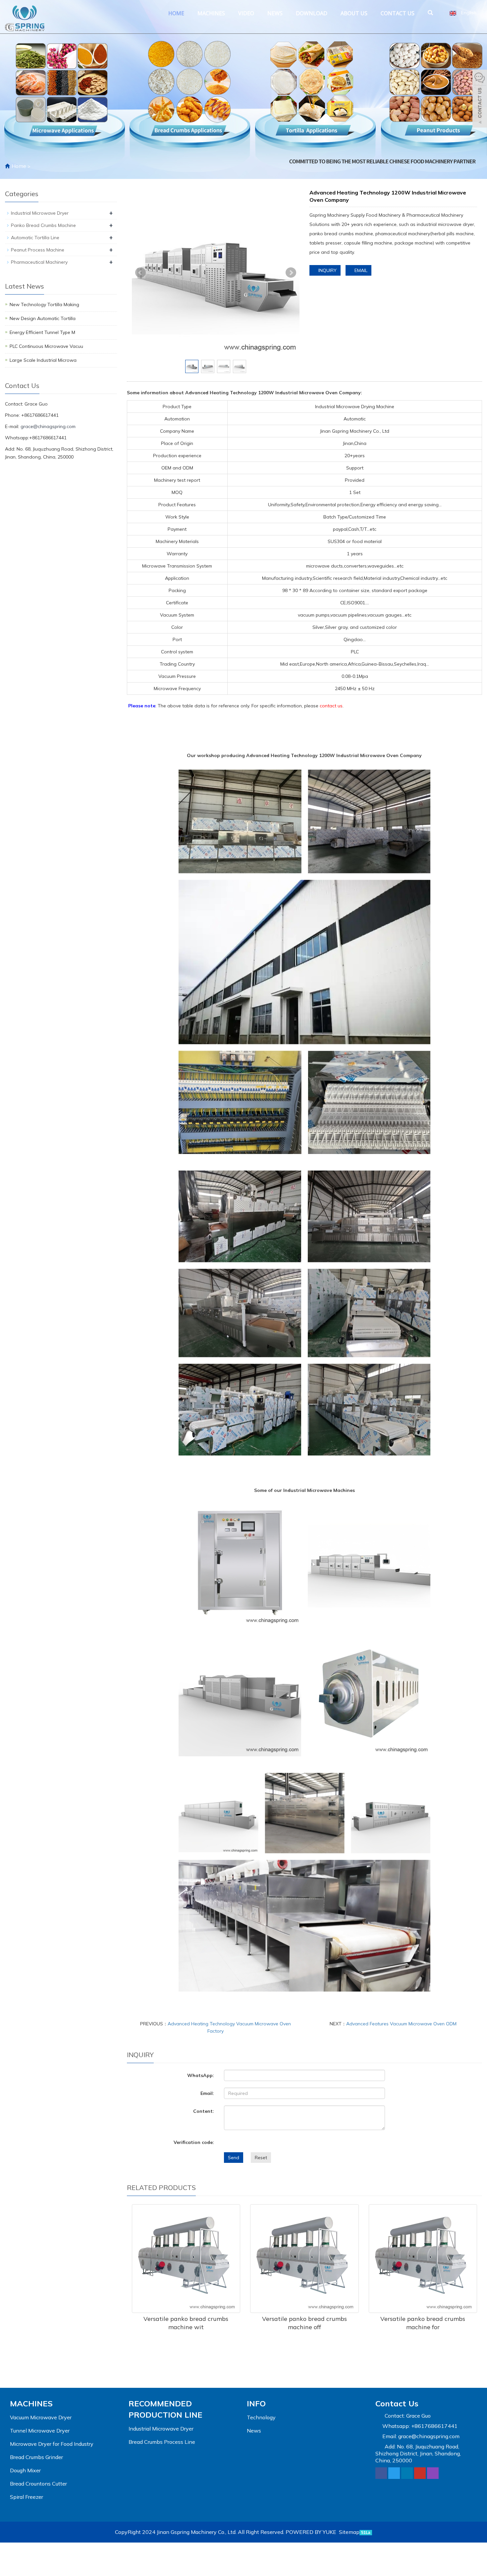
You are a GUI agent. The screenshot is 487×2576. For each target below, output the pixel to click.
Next (291, 273)
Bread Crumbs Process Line (162, 2442)
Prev (140, 273)
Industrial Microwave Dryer (40, 213)
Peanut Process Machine (38, 250)
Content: (204, 2111)
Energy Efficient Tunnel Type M (42, 332)
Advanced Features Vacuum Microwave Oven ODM (401, 2024)
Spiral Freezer (27, 2497)
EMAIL (360, 270)
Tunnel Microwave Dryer (40, 2431)
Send (234, 2158)
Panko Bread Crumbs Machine (43, 225)
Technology (261, 2417)
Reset (261, 2158)
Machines (211, 13)
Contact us (398, 13)
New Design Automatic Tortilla (43, 318)
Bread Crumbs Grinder (36, 2457)
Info (256, 2403)
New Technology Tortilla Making (44, 304)
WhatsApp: (201, 2075)
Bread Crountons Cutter (38, 2484)
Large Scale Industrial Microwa (43, 360)
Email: (207, 2093)
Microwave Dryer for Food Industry (52, 2444)
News (275, 13)
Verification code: (194, 2142)
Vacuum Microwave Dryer (41, 2417)
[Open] (480, 99)
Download (312, 13)
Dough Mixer (25, 2470)
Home (176, 13)
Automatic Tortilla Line (35, 238)
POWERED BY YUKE (312, 2532)
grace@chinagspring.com (48, 426)
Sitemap (349, 2532)
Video (246, 13)
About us (354, 13)
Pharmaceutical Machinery (39, 262)
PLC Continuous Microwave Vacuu (46, 346)
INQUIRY (327, 270)
